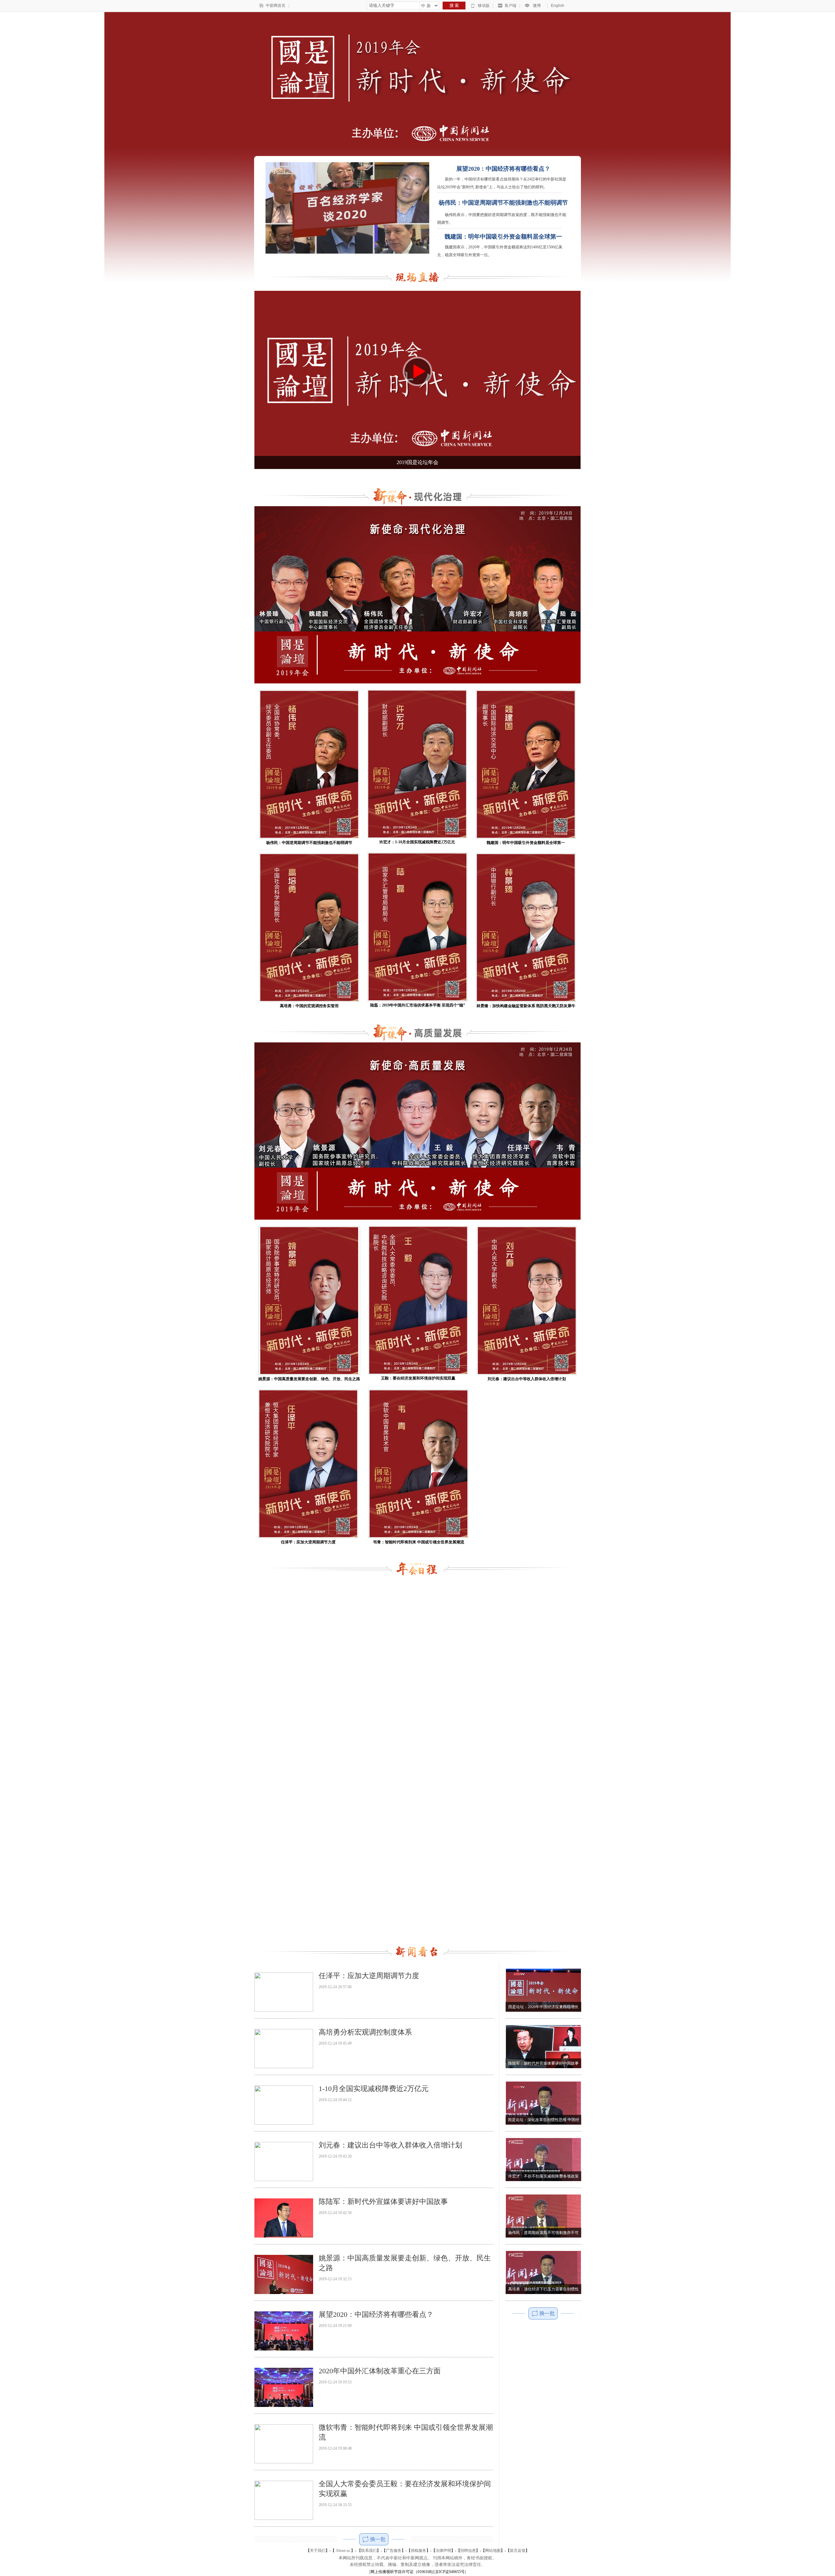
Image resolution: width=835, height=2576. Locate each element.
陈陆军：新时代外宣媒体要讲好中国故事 (383, 2201)
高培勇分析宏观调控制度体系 (365, 2032)
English (558, 6)
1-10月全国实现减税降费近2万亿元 (374, 2089)
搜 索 (454, 5)
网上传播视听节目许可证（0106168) (402, 2572)
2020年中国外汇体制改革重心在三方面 (380, 2371)
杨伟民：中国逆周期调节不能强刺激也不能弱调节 (503, 203)
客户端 (510, 6)
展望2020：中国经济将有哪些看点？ (503, 169)
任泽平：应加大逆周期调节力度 (369, 1976)
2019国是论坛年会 (417, 462)
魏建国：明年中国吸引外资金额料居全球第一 (503, 237)
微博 (537, 6)
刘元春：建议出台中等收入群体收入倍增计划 (390, 2145)
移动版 (484, 6)
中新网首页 (276, 6)
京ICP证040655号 (450, 2572)
